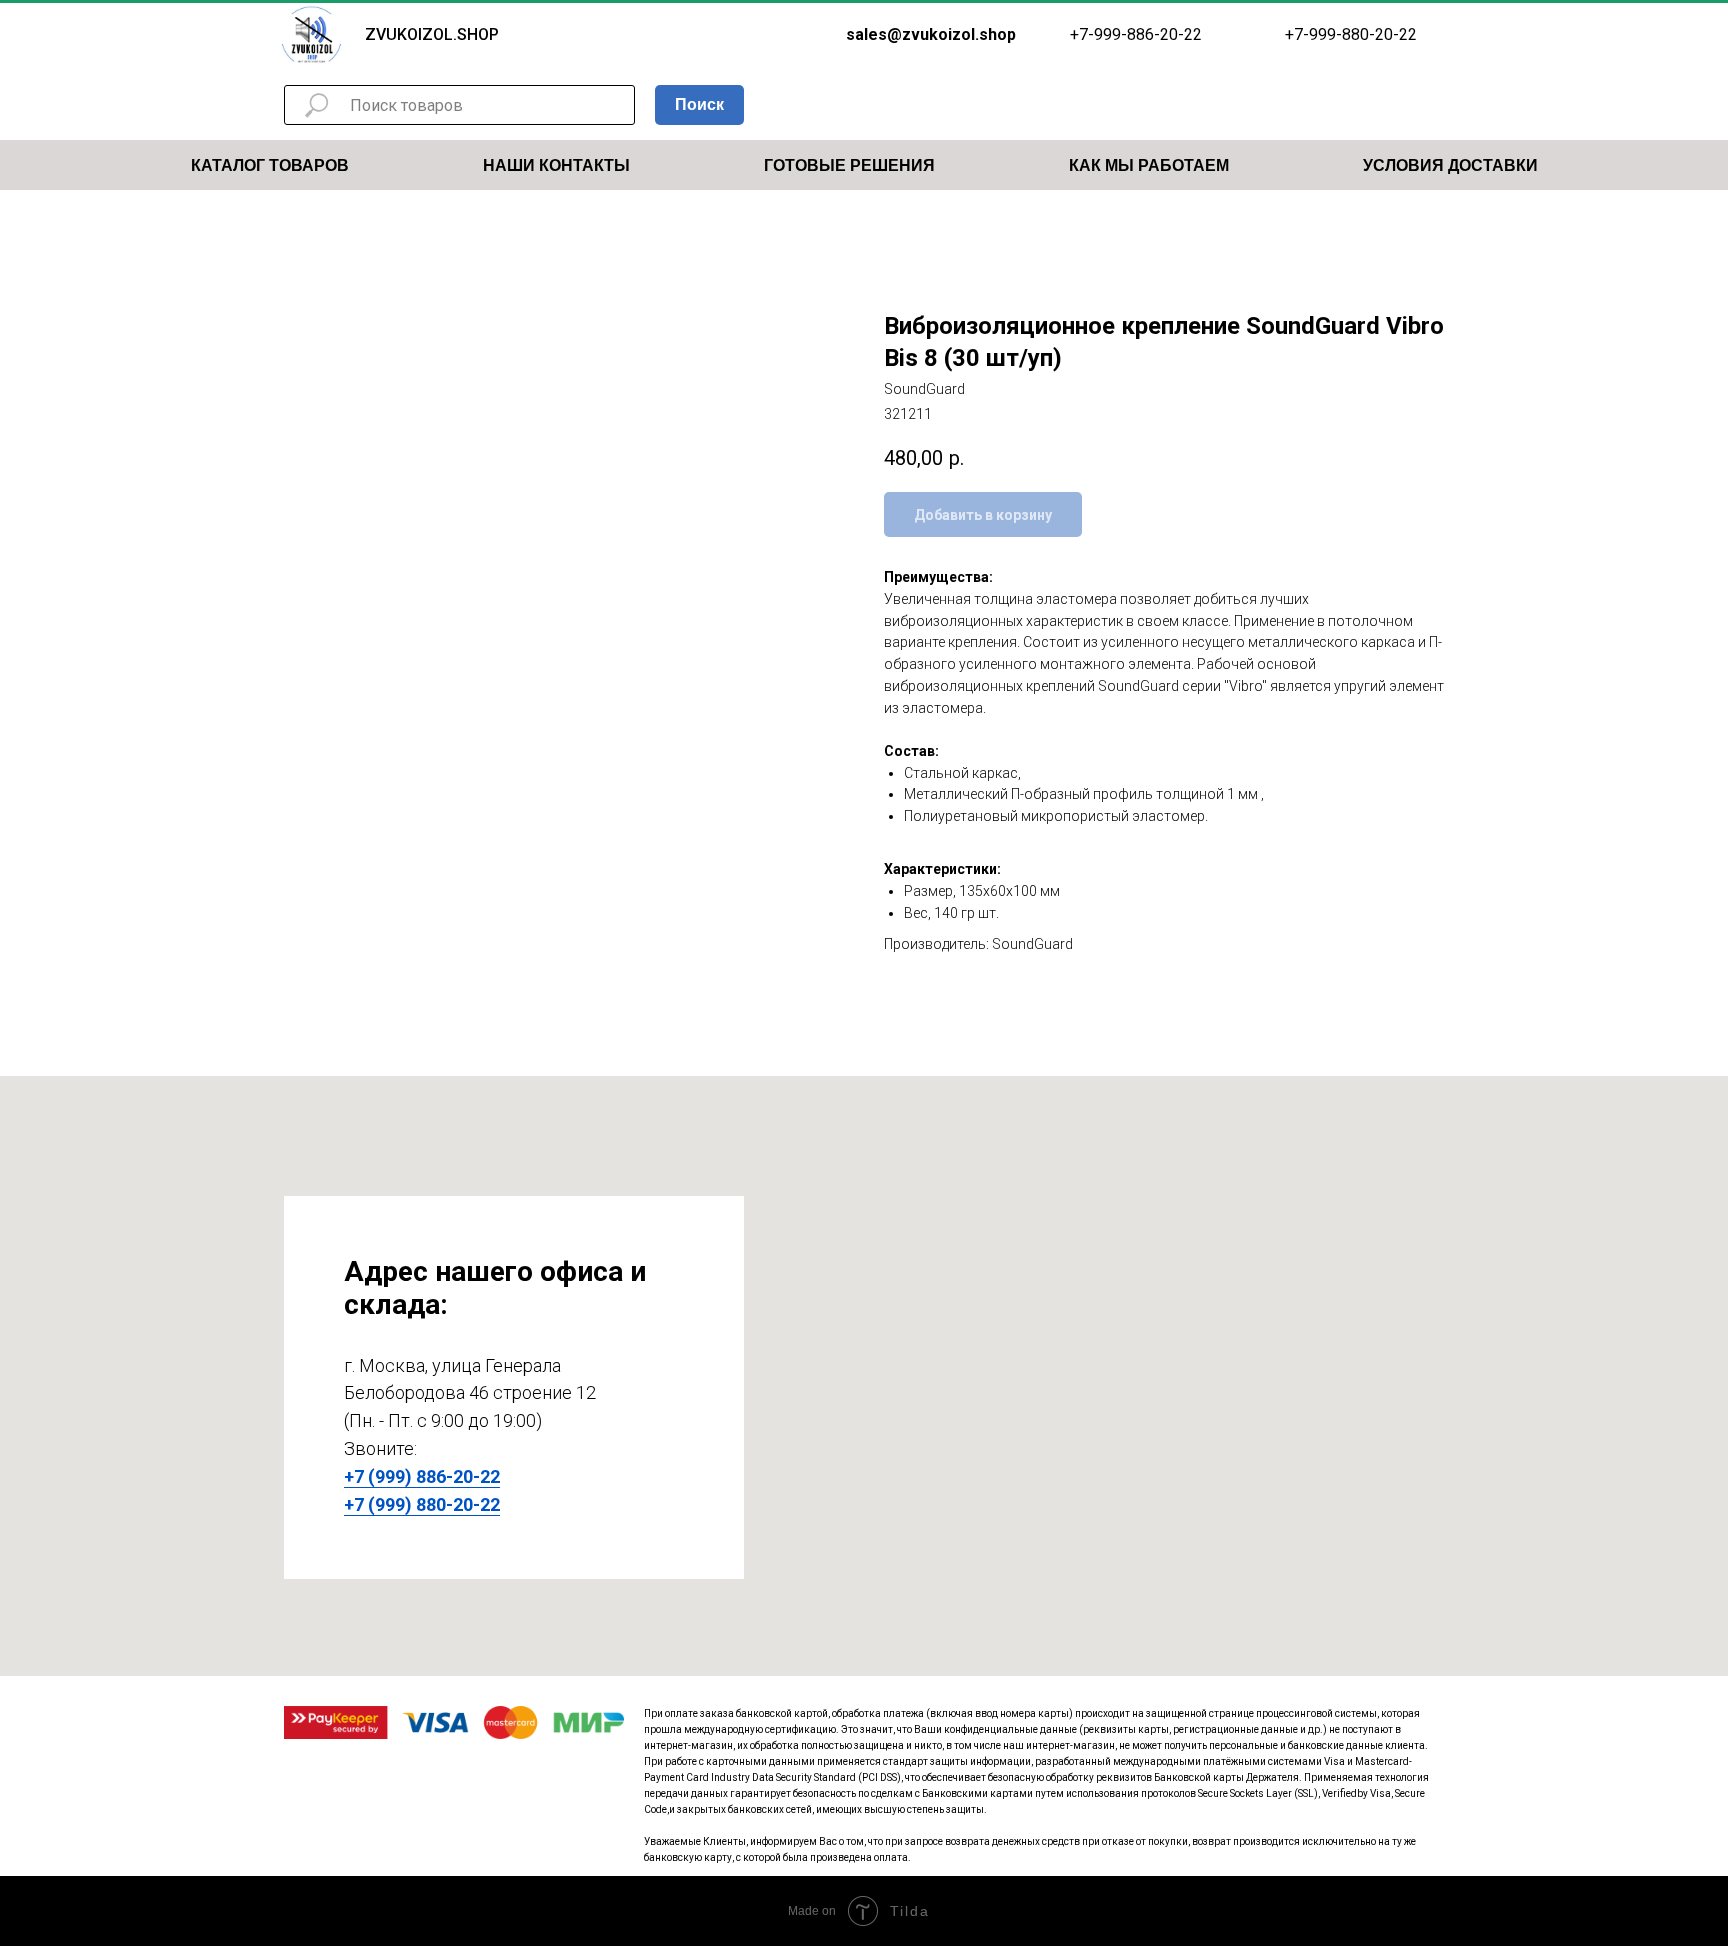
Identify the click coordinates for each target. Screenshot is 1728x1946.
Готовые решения (849, 165)
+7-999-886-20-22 (1136, 34)
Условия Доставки (1450, 165)
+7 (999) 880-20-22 (422, 1504)
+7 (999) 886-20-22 (422, 1476)
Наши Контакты (556, 165)
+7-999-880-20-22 (1351, 34)
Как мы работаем (1149, 165)
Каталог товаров (270, 165)
